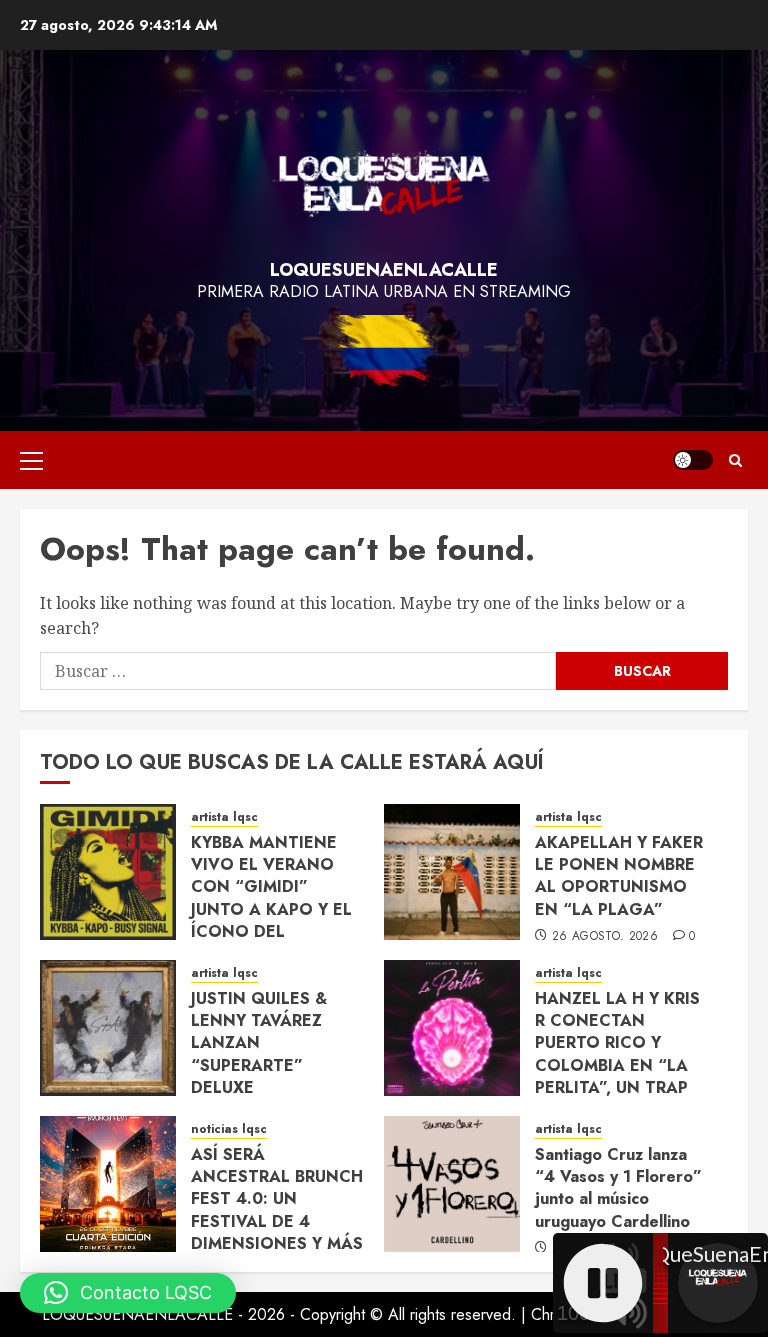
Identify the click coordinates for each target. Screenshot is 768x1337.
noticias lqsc (229, 1129)
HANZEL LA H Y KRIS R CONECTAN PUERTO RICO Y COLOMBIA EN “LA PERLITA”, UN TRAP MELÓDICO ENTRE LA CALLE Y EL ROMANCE (617, 1077)
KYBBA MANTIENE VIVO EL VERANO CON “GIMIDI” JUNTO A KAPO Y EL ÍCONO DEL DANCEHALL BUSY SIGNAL (271, 909)
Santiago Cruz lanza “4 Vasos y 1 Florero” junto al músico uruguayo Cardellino (618, 1188)
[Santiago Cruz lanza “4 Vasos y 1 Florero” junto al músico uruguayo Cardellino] (452, 1184)
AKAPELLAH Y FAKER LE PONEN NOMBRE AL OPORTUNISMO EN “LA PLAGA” (619, 876)
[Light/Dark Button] (693, 460)
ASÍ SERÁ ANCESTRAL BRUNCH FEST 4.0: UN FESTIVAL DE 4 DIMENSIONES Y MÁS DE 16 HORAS (277, 1210)
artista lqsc (224, 817)
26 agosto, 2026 (605, 937)
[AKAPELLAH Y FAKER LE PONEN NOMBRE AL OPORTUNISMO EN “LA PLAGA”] (452, 872)
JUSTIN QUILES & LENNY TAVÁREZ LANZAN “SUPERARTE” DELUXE (259, 1043)
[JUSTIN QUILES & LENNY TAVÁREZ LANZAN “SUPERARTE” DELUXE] (108, 1028)
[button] (31, 460)
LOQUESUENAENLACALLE (384, 270)
